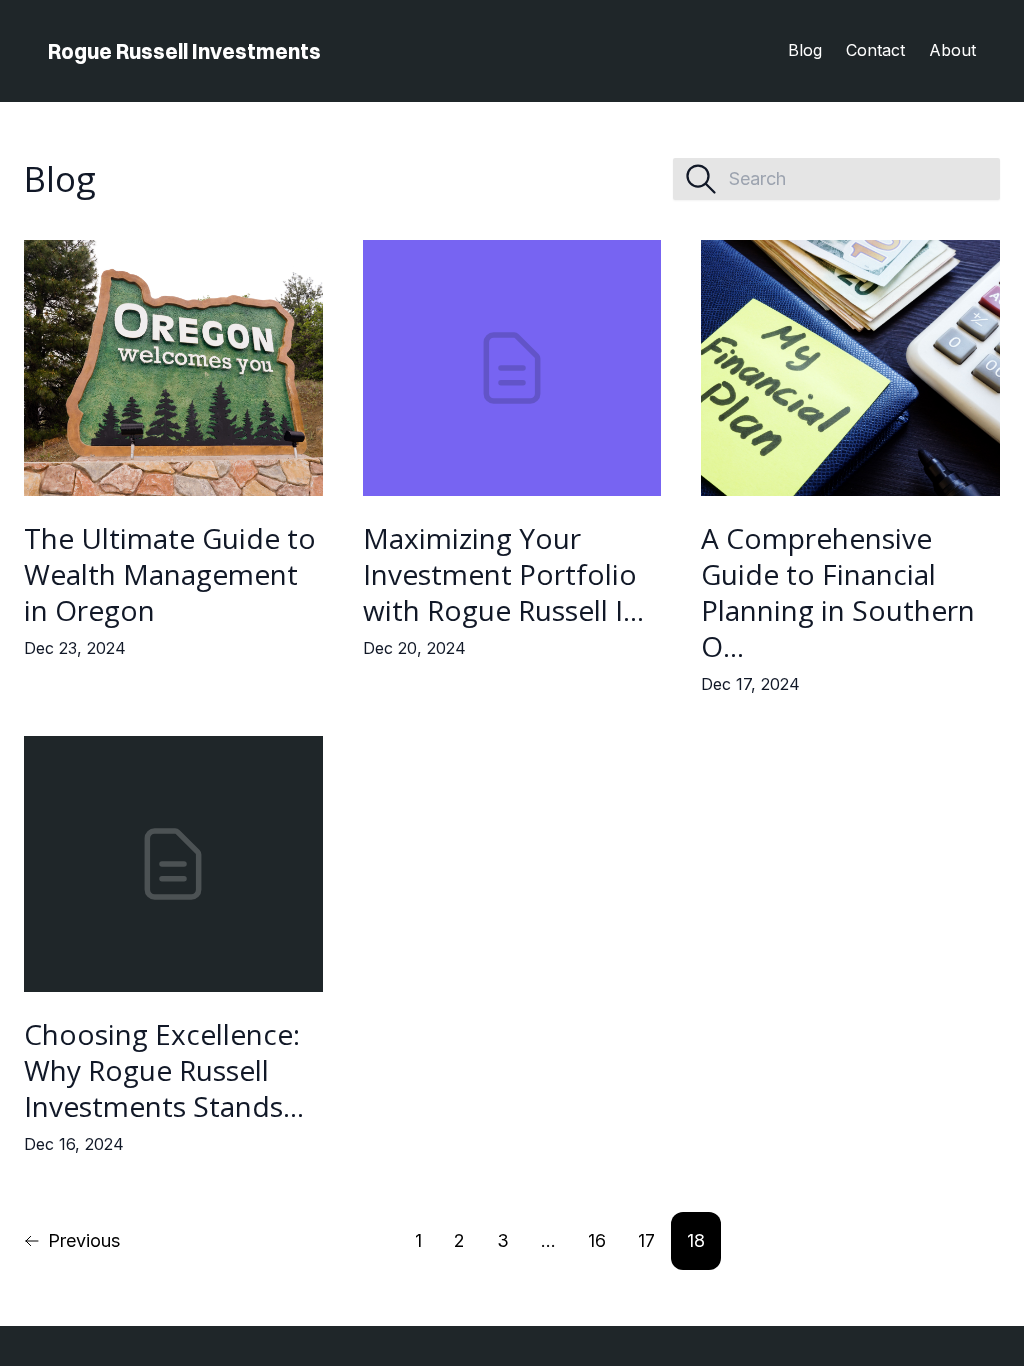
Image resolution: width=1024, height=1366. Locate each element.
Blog (805, 50)
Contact (875, 50)
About (952, 50)
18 (696, 1240)
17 (646, 1240)
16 (597, 1240)
